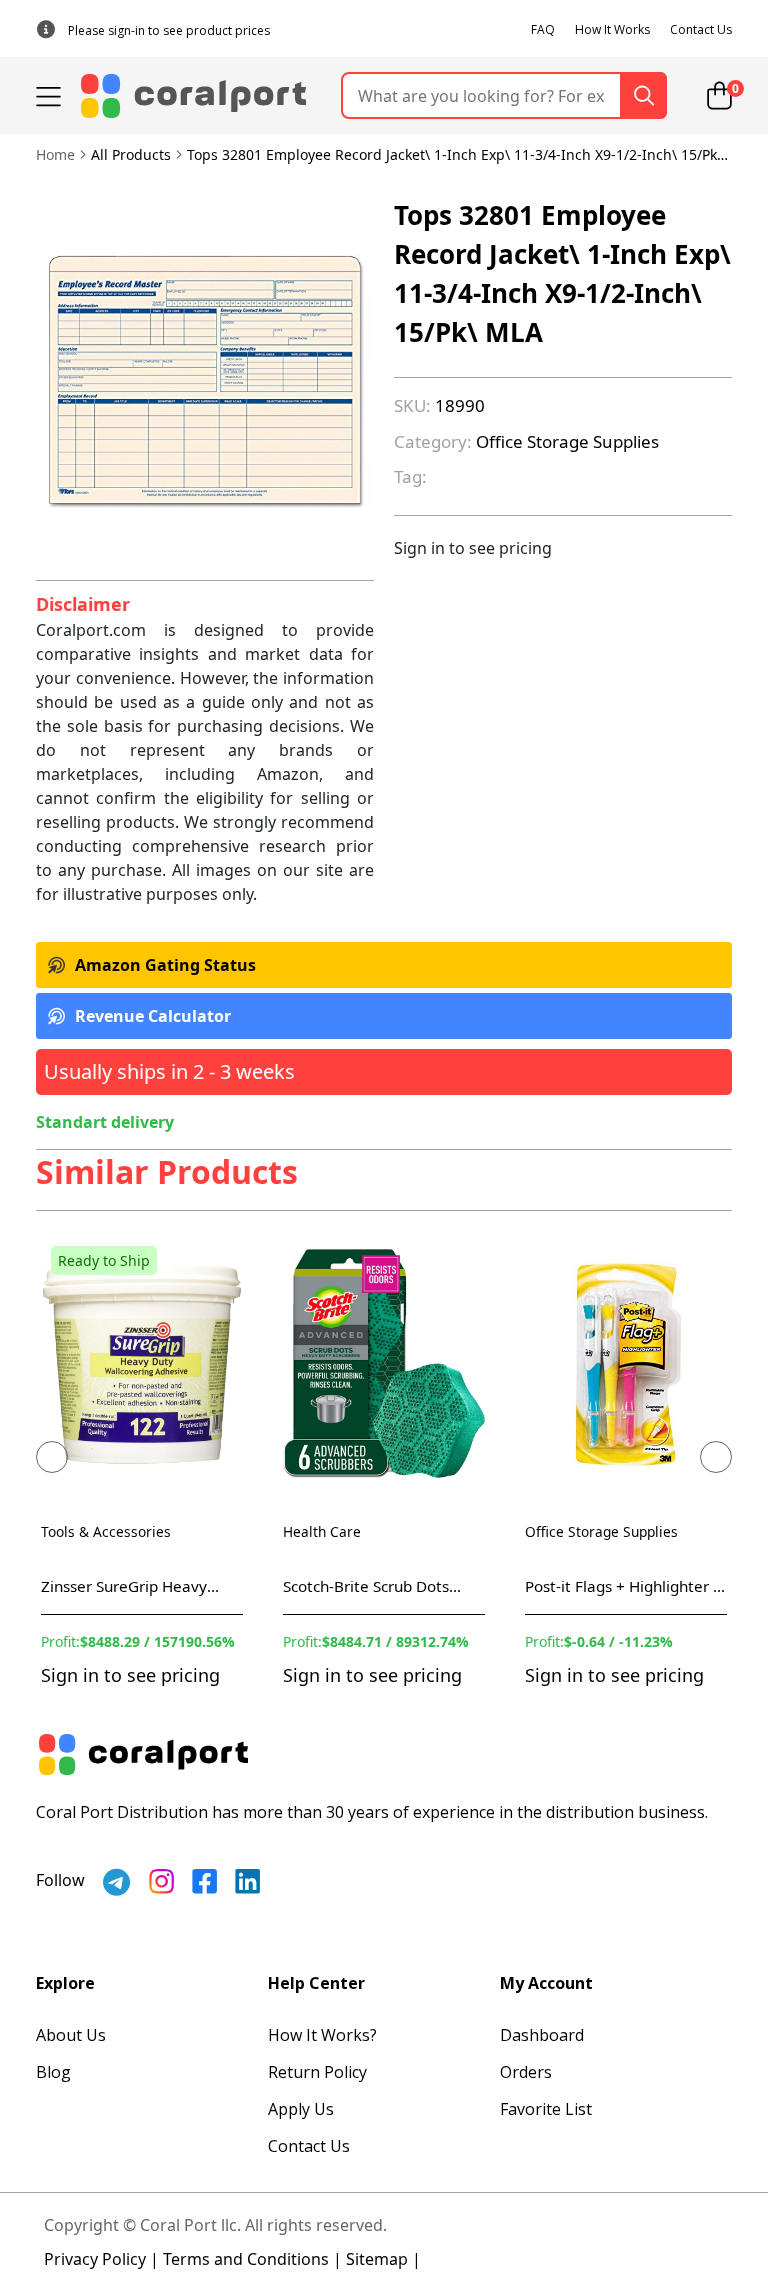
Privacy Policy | (101, 2259)
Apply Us (301, 2109)
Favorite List (546, 2109)
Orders (526, 2072)
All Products (131, 154)
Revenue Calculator (153, 1016)
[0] (719, 95)
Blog (53, 2072)
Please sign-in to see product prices (169, 30)
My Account (546, 1983)
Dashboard (542, 2035)
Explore (65, 1983)
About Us (71, 2035)
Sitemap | (383, 2259)
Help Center (316, 1983)
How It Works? (322, 2035)
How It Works (612, 29)
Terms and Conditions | (252, 2259)
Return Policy (317, 2072)
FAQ (543, 29)
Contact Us (701, 29)
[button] (52, 1457)
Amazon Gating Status (165, 965)
